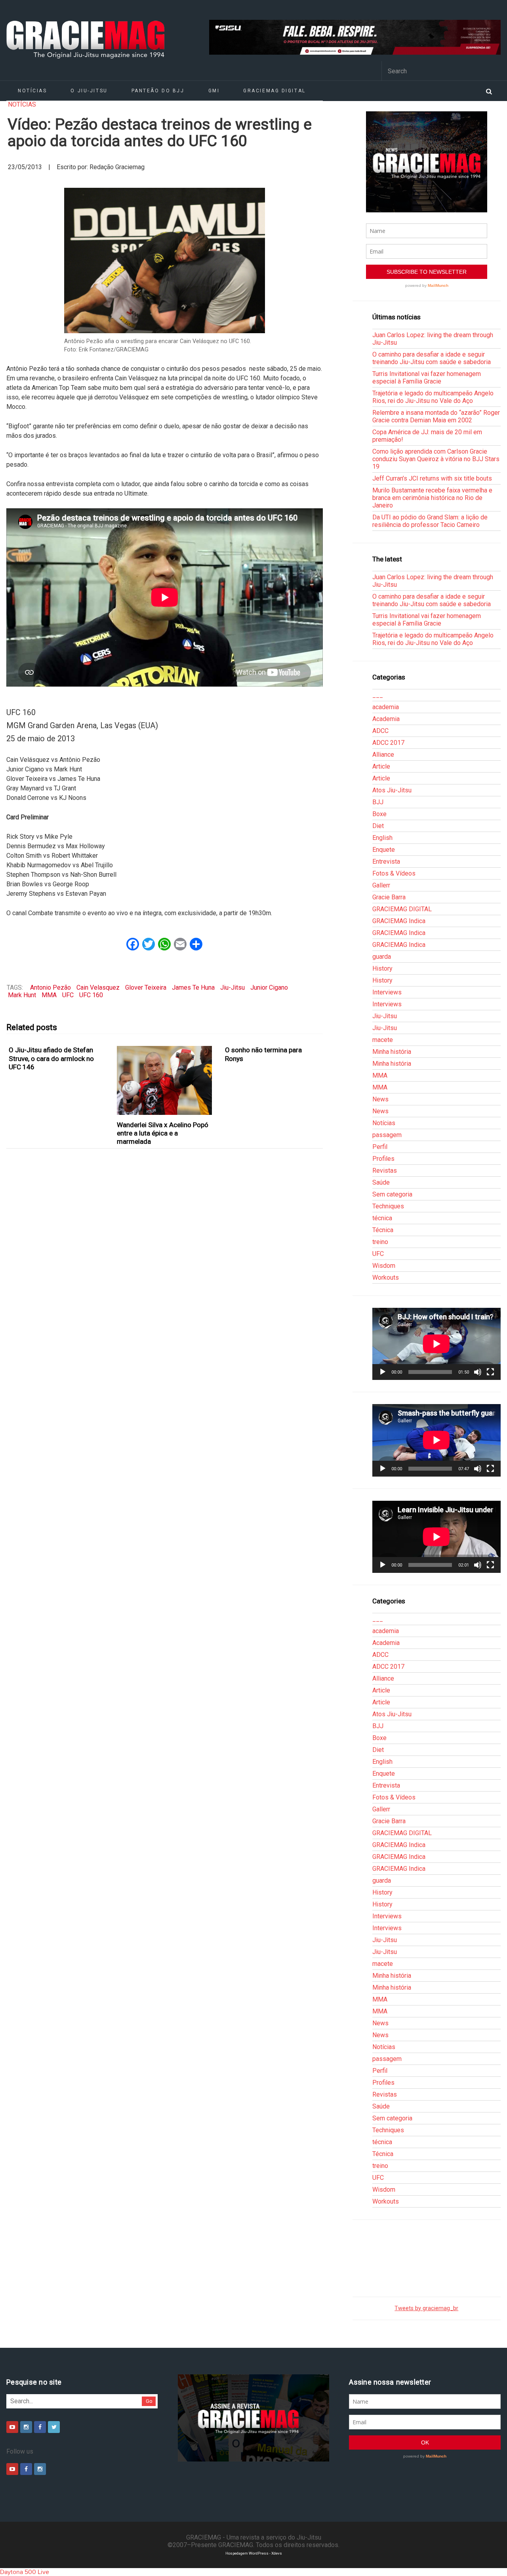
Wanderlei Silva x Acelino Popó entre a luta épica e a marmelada (163, 1133)
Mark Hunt (22, 995)
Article (381, 766)
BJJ (378, 802)
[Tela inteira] (490, 1372)
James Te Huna (193, 987)
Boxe (379, 814)
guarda (382, 957)
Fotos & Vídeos (394, 873)
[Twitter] (54, 2427)
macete (383, 1040)
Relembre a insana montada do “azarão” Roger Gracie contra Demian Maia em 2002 (436, 416)
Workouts (386, 1278)
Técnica (383, 1230)
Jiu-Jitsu (233, 987)
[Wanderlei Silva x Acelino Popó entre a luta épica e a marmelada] (165, 1080)
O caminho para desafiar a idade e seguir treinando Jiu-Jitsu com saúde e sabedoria (432, 358)
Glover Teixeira (146, 987)
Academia (386, 719)
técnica (382, 1218)
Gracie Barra (389, 897)
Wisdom (384, 1266)
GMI (214, 91)
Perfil (380, 1147)
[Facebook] (40, 2427)
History (382, 968)
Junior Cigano (269, 987)
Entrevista (386, 862)
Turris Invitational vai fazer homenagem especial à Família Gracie (427, 378)
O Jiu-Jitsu (89, 91)
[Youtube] (12, 2427)
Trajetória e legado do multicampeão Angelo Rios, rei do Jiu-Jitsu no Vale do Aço (433, 397)
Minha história (392, 1052)
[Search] (489, 91)
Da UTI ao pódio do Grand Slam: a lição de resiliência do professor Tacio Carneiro (430, 521)
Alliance (383, 755)
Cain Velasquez (98, 987)
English (382, 838)
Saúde (381, 1182)
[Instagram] (26, 2427)
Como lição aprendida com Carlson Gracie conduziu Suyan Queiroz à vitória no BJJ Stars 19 (436, 459)
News (380, 1099)
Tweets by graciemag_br (426, 2308)
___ (378, 695)
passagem (387, 1135)
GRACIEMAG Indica (399, 921)
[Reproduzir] (383, 1372)
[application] (436, 1344)
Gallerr (381, 885)
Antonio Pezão (51, 987)
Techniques (388, 1206)
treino (380, 1242)
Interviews (387, 992)
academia (386, 707)
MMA (49, 995)
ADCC (380, 731)
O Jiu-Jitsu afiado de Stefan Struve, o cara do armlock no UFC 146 (51, 1058)
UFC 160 (91, 995)
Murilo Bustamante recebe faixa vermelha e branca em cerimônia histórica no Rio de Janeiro (432, 498)
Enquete (384, 850)
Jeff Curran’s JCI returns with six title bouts (432, 478)
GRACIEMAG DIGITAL (274, 91)
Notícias (32, 91)
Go (149, 2401)
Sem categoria (392, 1194)
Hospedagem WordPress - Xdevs (254, 2553)
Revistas (385, 1171)
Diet (378, 826)
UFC (68, 995)
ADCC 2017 (388, 743)
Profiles (383, 1159)
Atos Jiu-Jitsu (392, 790)
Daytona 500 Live (25, 2572)
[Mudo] (478, 1372)
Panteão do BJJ (158, 91)
